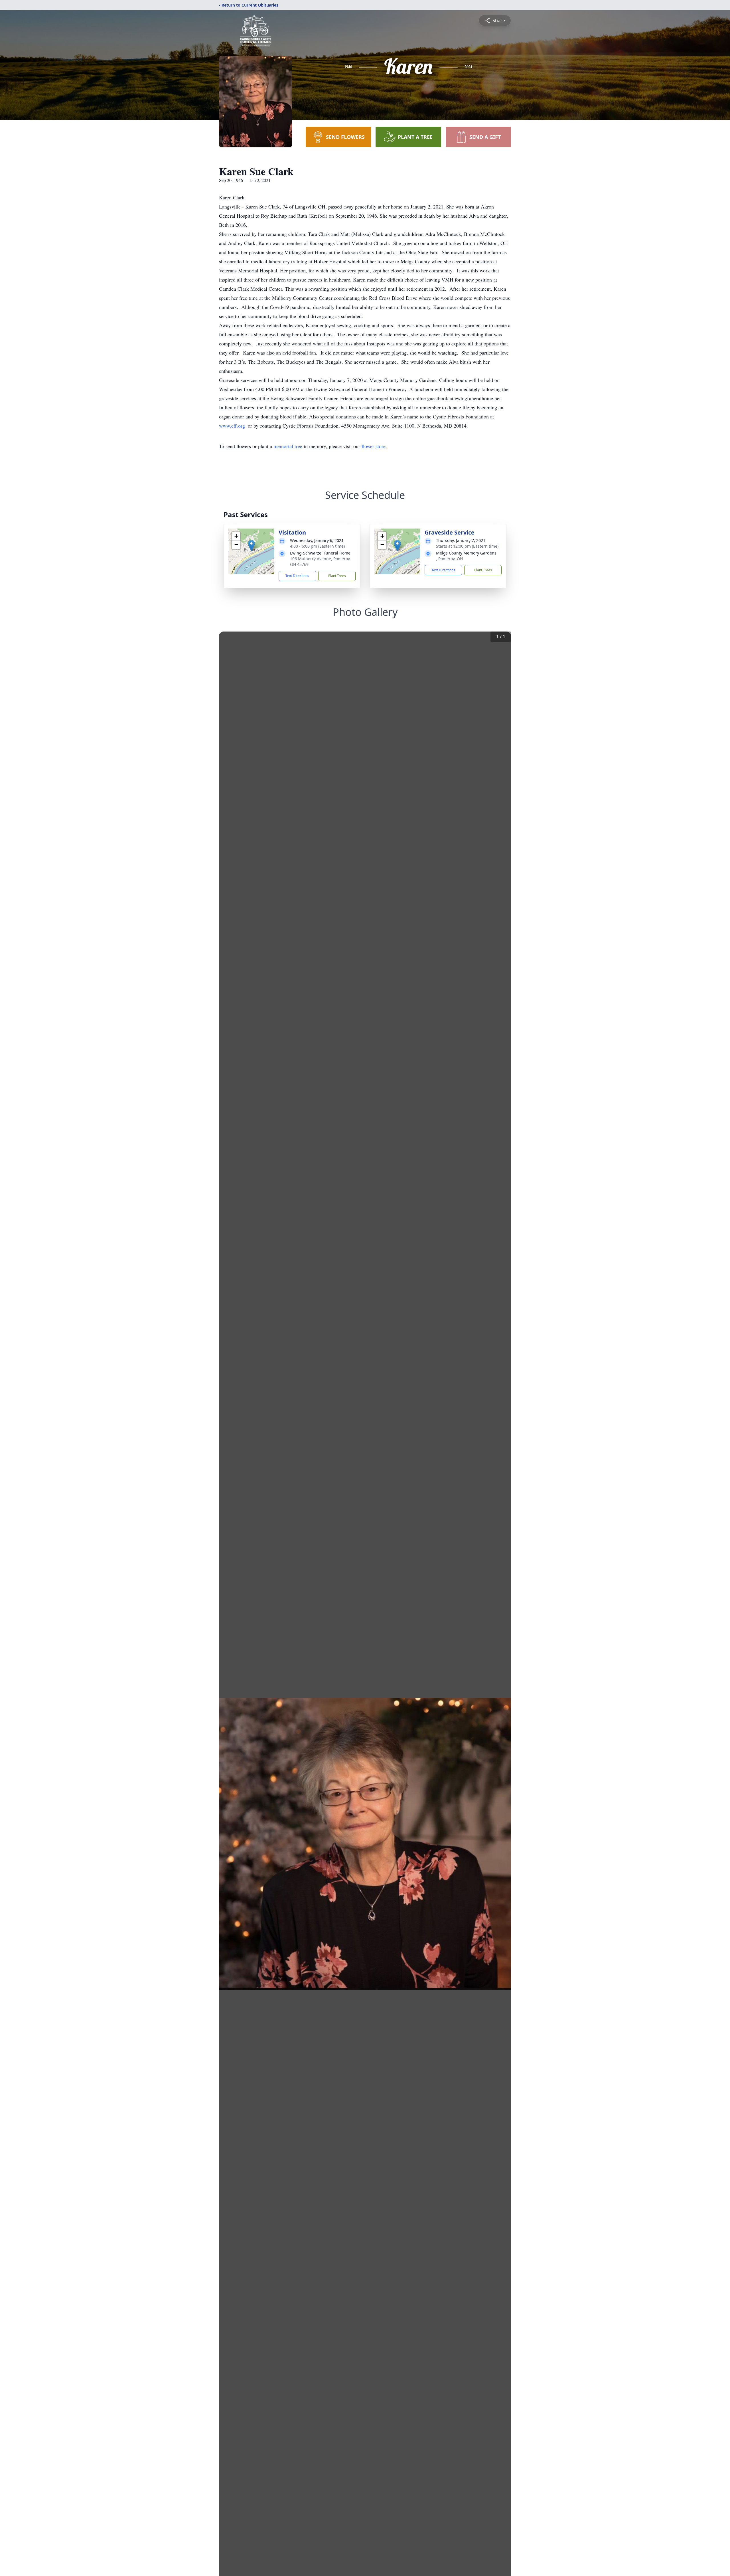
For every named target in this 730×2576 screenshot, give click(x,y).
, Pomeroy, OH (449, 559)
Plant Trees (337, 576)
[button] (251, 546)
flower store (374, 446)
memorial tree (288, 446)
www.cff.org (233, 426)
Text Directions (297, 576)
